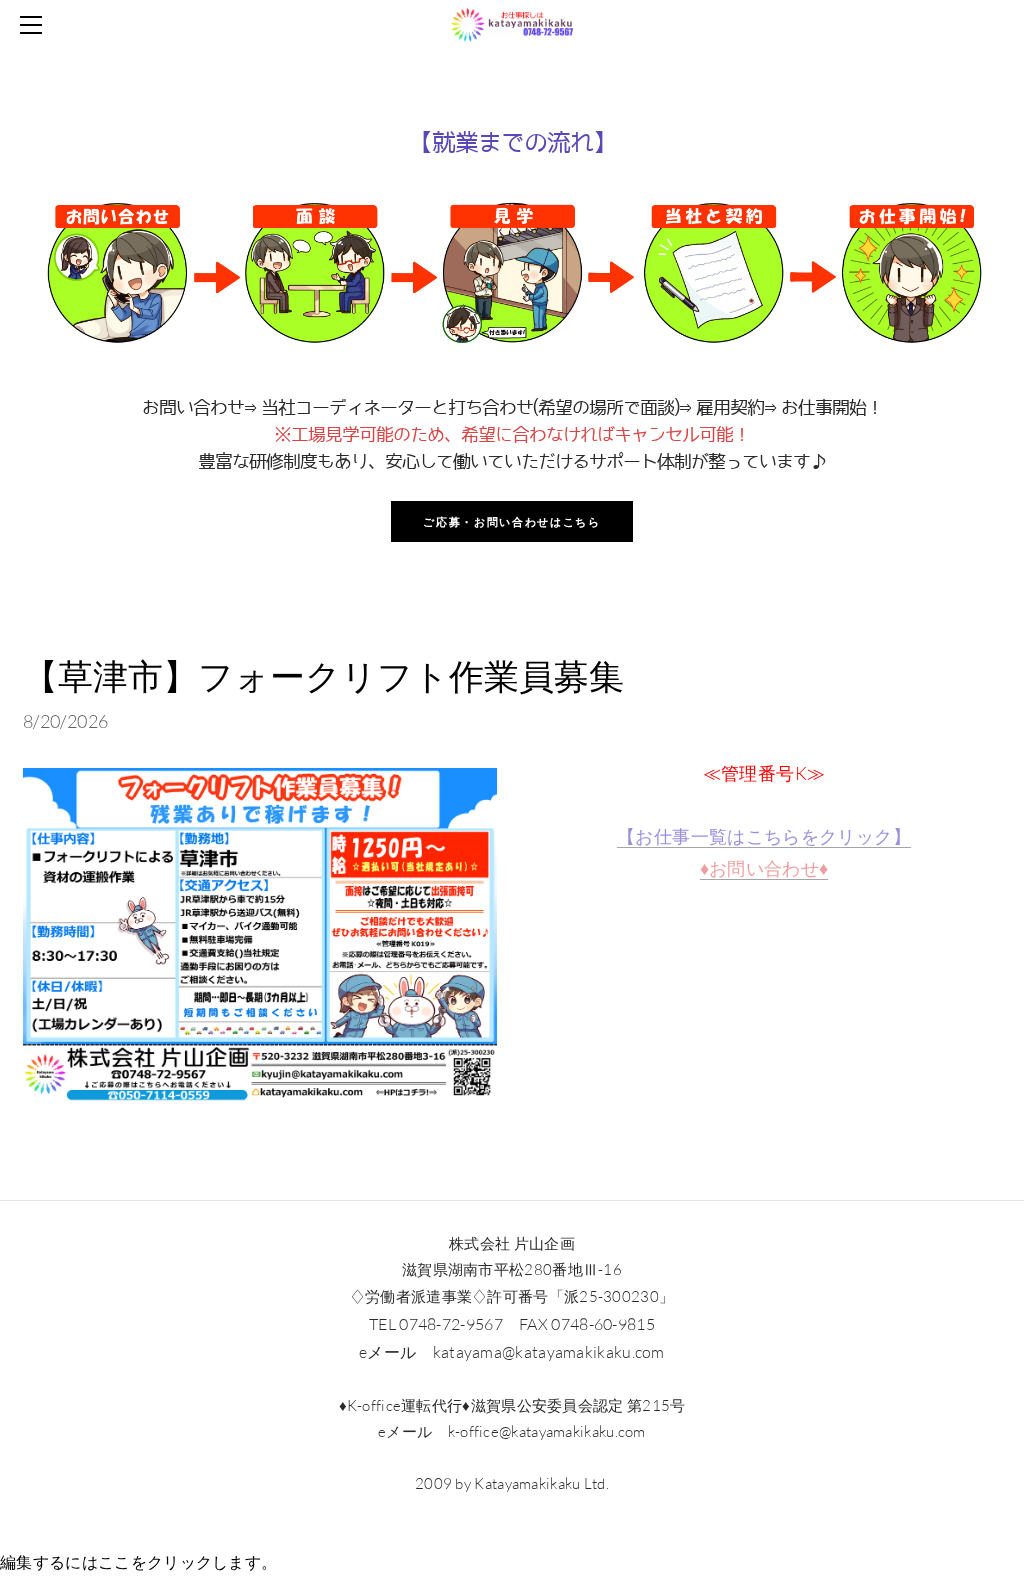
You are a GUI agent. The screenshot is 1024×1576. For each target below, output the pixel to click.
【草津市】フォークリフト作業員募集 (323, 675)
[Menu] (35, 25)
